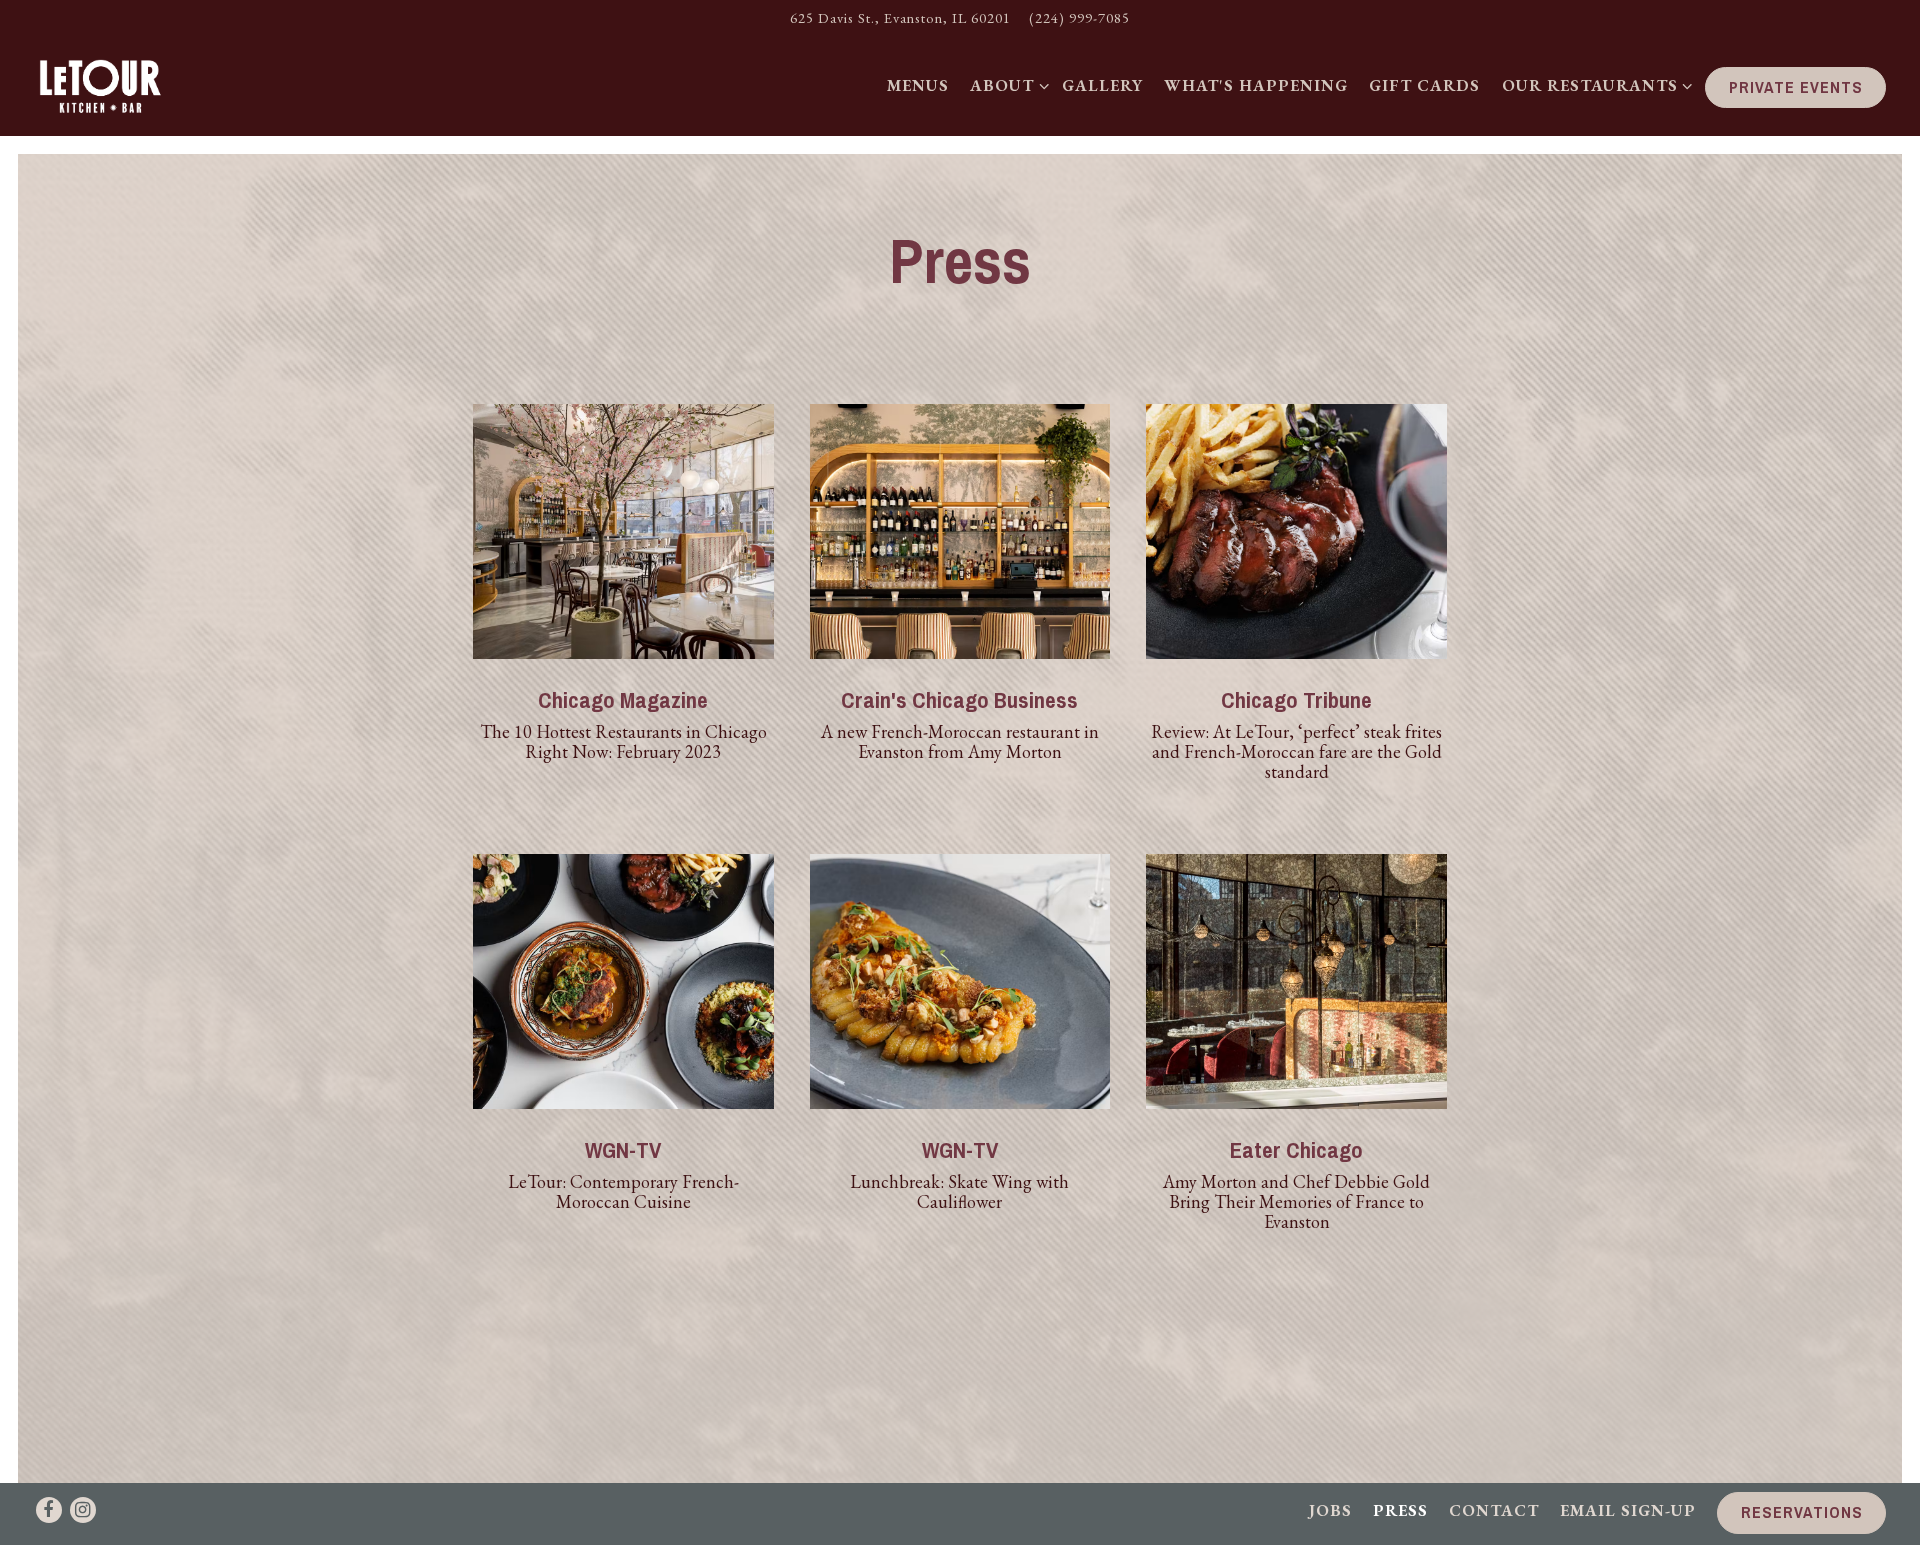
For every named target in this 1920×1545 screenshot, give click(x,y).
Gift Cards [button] (1424, 85)
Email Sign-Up (1628, 1510)
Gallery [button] (1102, 85)
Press (1400, 1510)
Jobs (1330, 1510)
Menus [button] (918, 85)
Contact (1494, 1510)
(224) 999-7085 (1079, 17)
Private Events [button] (1796, 87)
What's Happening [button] (1256, 85)
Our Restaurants (1593, 85)
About (1005, 85)
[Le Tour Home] (112, 85)
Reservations (1802, 1512)
